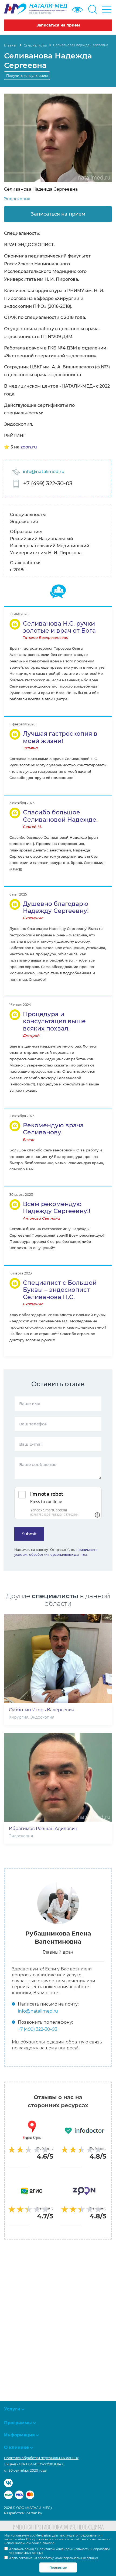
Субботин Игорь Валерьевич (42, 1710)
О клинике (16, 2447)
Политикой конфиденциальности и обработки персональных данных (59, 2551)
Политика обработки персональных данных (41, 2458)
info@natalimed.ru (44, 472)
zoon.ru (29, 447)
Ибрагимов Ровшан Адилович (43, 1829)
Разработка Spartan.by (23, 2513)
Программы (18, 2423)
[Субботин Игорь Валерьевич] (58, 1659)
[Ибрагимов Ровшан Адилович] (58, 1777)
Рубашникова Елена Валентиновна (58, 1938)
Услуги (12, 2409)
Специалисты (35, 45)
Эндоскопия (17, 199)
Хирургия (19, 1717)
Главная (11, 45)
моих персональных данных (76, 2558)
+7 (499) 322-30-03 (48, 483)
